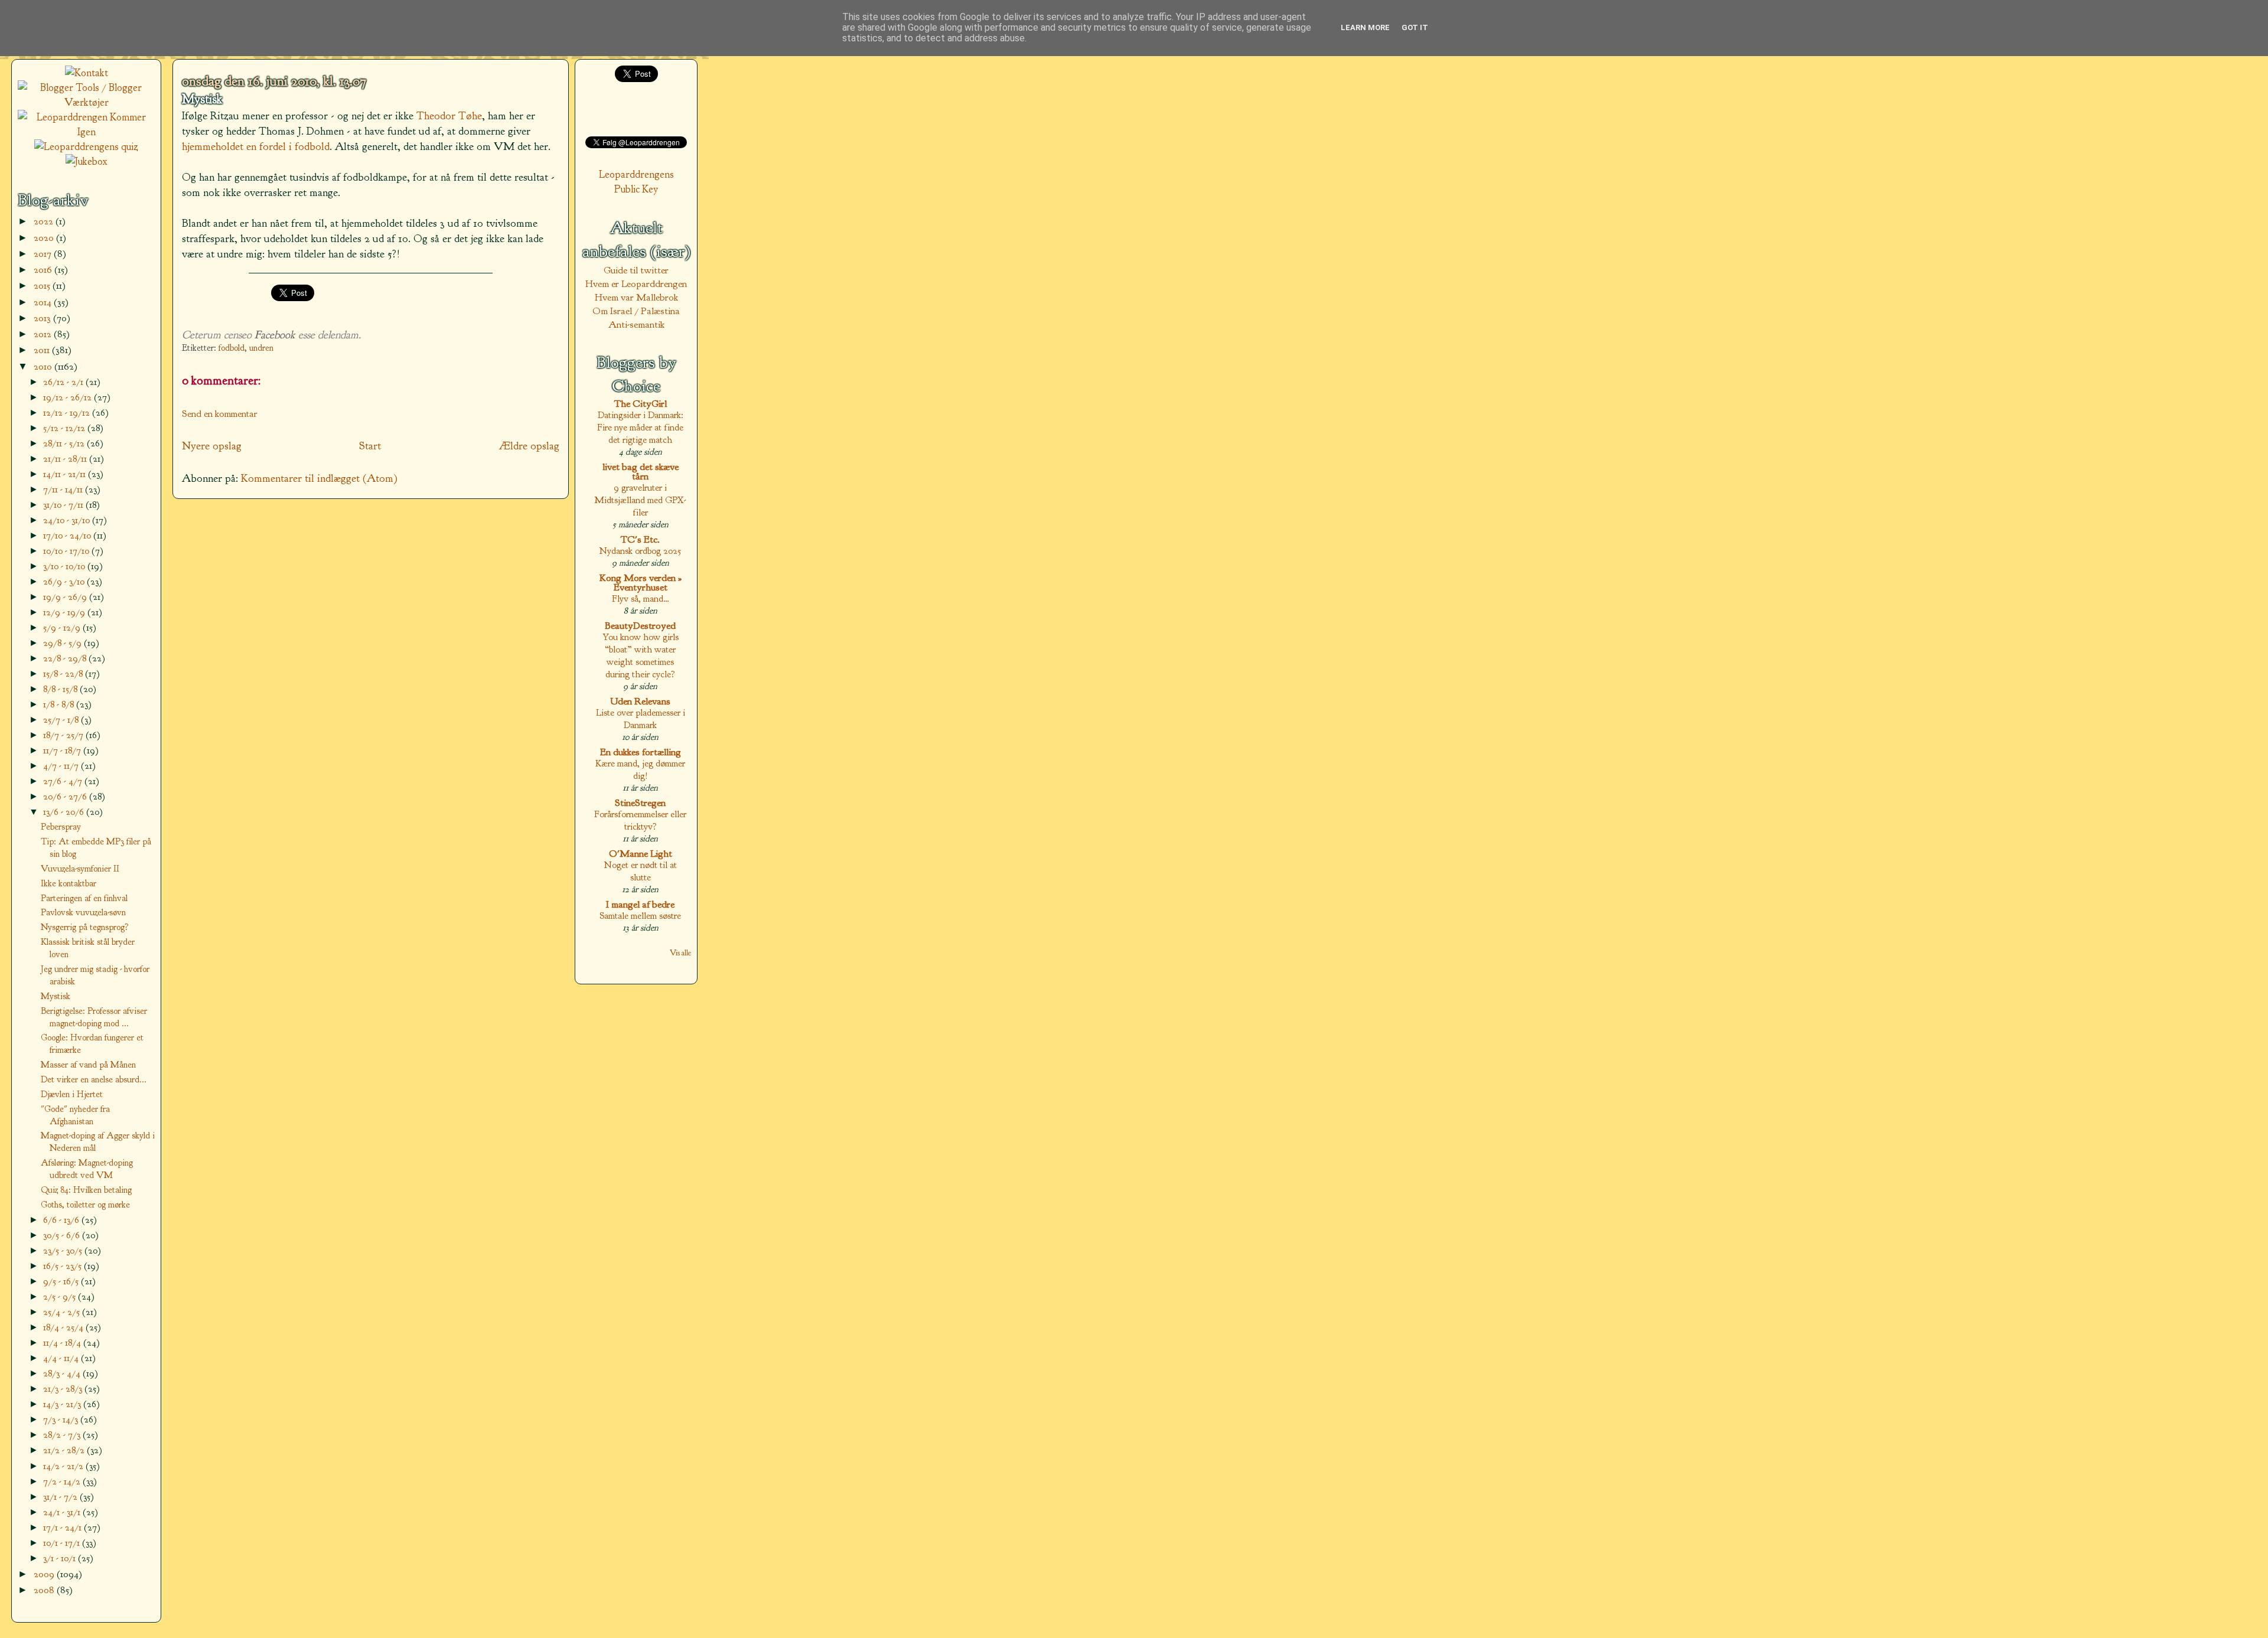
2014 (44, 302)
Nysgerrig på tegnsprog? (85, 927)
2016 (44, 270)
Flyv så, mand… (641, 598)
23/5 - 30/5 (64, 1250)
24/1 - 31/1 (63, 1512)
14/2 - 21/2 (64, 1466)
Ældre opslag (529, 446)
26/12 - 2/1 (64, 382)
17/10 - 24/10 (68, 535)
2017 (44, 254)
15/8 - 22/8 (64, 673)
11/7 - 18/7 (63, 750)
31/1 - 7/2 (61, 1497)
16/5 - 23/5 (63, 1266)
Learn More (1365, 27)
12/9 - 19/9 (65, 612)
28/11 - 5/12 (65, 443)
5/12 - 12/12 (65, 428)
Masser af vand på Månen (88, 1065)
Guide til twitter (636, 270)
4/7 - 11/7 (62, 766)
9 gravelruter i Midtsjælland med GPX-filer (640, 500)
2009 (45, 1574)
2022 (45, 221)
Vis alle (680, 953)
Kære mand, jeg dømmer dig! (640, 769)
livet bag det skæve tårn (641, 472)
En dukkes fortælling (641, 752)
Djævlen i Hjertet (72, 1094)
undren (261, 348)
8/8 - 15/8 (61, 689)
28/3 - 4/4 (63, 1373)
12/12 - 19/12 (68, 412)
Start (370, 446)
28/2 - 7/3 (63, 1435)
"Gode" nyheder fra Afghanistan (75, 1115)
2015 (43, 285)
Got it (1415, 27)
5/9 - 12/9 (63, 627)
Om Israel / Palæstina (636, 311)
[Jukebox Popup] (87, 161)
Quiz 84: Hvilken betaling (86, 1190)
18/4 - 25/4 (64, 1327)
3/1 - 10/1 (61, 1558)
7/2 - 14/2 (63, 1481)
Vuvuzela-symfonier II (80, 869)
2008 (45, 1590)
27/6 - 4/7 (64, 781)
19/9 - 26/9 (66, 597)
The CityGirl (641, 404)
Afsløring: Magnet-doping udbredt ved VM (87, 1169)
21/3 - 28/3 (64, 1389)
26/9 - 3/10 (65, 581)
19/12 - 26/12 (69, 397)
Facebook (275, 335)
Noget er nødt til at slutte (641, 871)
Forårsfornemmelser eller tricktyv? (640, 820)
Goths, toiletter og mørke (85, 1205)
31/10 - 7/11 (64, 505)
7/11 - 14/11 (64, 489)
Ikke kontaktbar (69, 883)
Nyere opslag (212, 446)
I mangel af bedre (640, 904)
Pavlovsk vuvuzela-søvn (83, 912)
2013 (43, 318)
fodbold (232, 348)
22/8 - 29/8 (66, 658)
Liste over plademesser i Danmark (641, 719)
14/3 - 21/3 (63, 1404)
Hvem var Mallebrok (636, 297)
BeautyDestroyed (640, 626)
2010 (44, 366)
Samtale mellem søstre (640, 916)
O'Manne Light (641, 854)
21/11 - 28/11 (66, 459)
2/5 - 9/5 (61, 1296)
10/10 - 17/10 (67, 551)
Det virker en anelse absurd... (94, 1079)
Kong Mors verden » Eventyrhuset (641, 583)
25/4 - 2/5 (63, 1312)
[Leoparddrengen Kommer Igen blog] (86, 132)
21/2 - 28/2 (65, 1450)
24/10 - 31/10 (68, 520)
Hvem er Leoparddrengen (636, 284)
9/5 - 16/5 (62, 1281)
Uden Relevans (640, 701)
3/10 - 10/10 (65, 566)
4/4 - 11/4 (62, 1358)
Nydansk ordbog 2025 (640, 551)
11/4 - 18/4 (63, 1342)
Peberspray (61, 827)
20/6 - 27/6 (66, 796)
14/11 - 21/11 (66, 474)
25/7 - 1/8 (62, 720)
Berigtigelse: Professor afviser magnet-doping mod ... (94, 1017)
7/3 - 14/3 (62, 1419)
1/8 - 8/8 (60, 704)
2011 (43, 350)
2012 (44, 334)
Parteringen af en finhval (84, 898)
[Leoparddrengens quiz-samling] (86, 147)
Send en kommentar (220, 414)
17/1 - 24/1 (63, 1527)
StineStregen (640, 803)
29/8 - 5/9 (63, 643)
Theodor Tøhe (449, 116)
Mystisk (202, 99)
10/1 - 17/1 (63, 1543)
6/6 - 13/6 (62, 1220)
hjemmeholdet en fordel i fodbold (256, 146)
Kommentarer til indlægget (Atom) (319, 478)
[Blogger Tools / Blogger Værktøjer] (86, 102)
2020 (45, 238)
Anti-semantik (636, 324)
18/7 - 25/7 (64, 735)
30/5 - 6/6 (63, 1235)
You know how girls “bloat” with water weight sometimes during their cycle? (641, 655)
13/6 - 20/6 (65, 812)
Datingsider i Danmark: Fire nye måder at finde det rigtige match (640, 427)
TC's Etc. (640, 539)
